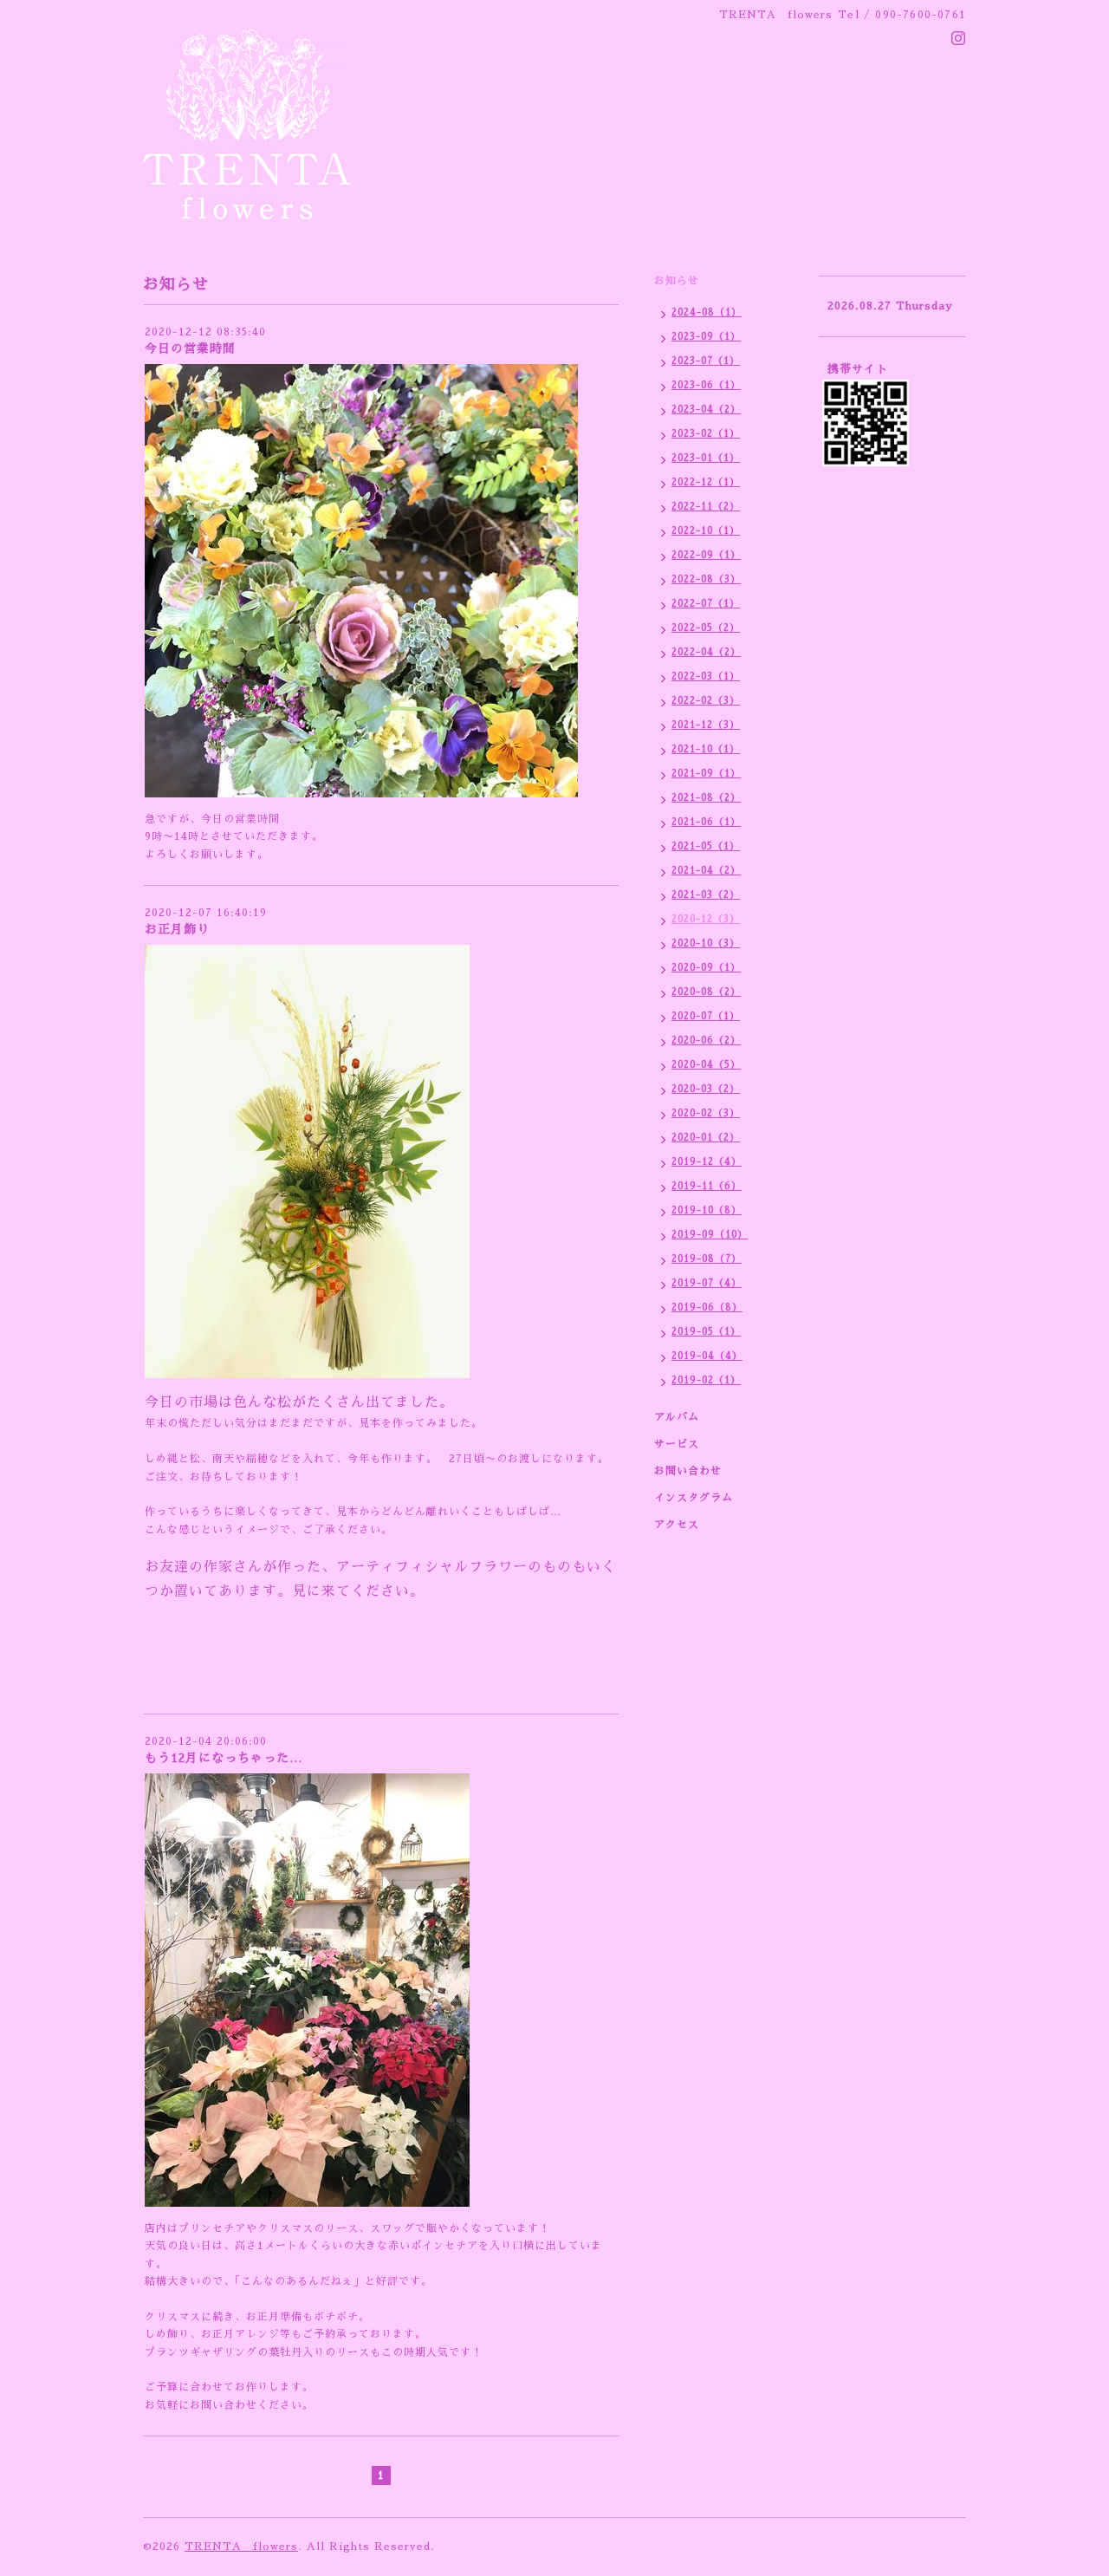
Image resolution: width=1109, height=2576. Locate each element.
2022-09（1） (706, 555)
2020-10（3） (706, 943)
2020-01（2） (706, 1138)
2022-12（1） (706, 482)
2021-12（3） (706, 725)
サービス (677, 1444)
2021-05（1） (706, 846)
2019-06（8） (707, 1308)
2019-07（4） (707, 1283)
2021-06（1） (706, 822)
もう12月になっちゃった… (224, 1758)
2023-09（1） (706, 337)
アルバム (677, 1417)
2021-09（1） (706, 774)
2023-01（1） (706, 458)
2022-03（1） (706, 677)
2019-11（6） (707, 1186)
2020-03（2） (706, 1089)
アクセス (677, 1525)
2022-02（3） (706, 701)
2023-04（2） (706, 410)
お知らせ (677, 281)
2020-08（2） (706, 992)
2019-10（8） (707, 1210)
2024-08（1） (707, 312)
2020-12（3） (706, 919)
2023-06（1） (706, 385)
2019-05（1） (706, 1332)
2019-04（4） (707, 1356)
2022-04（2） (706, 652)
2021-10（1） (706, 749)
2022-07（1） (706, 604)
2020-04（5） (706, 1065)
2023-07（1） (706, 361)
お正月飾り (177, 929)
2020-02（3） (706, 1113)
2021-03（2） (706, 895)
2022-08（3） (706, 579)
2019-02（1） (706, 1380)
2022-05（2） (706, 628)
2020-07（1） (706, 1016)
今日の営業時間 (190, 348)
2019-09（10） (710, 1235)
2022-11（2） (706, 507)
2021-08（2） (706, 798)
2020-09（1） (706, 968)
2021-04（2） (706, 871)
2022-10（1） (706, 531)
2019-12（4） (707, 1162)
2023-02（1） (706, 434)
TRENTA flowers (241, 2547)
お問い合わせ (688, 1471)
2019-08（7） (707, 1259)
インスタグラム (694, 1498)
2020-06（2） (706, 1041)
